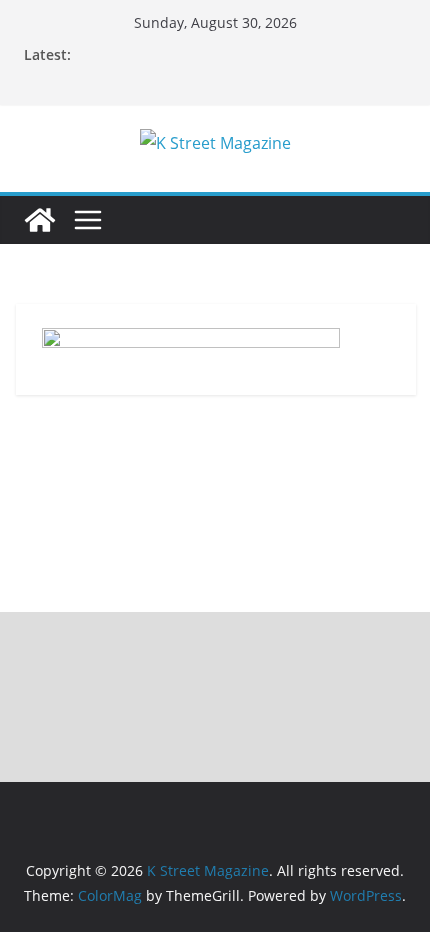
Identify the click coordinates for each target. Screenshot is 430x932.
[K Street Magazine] (40, 220)
